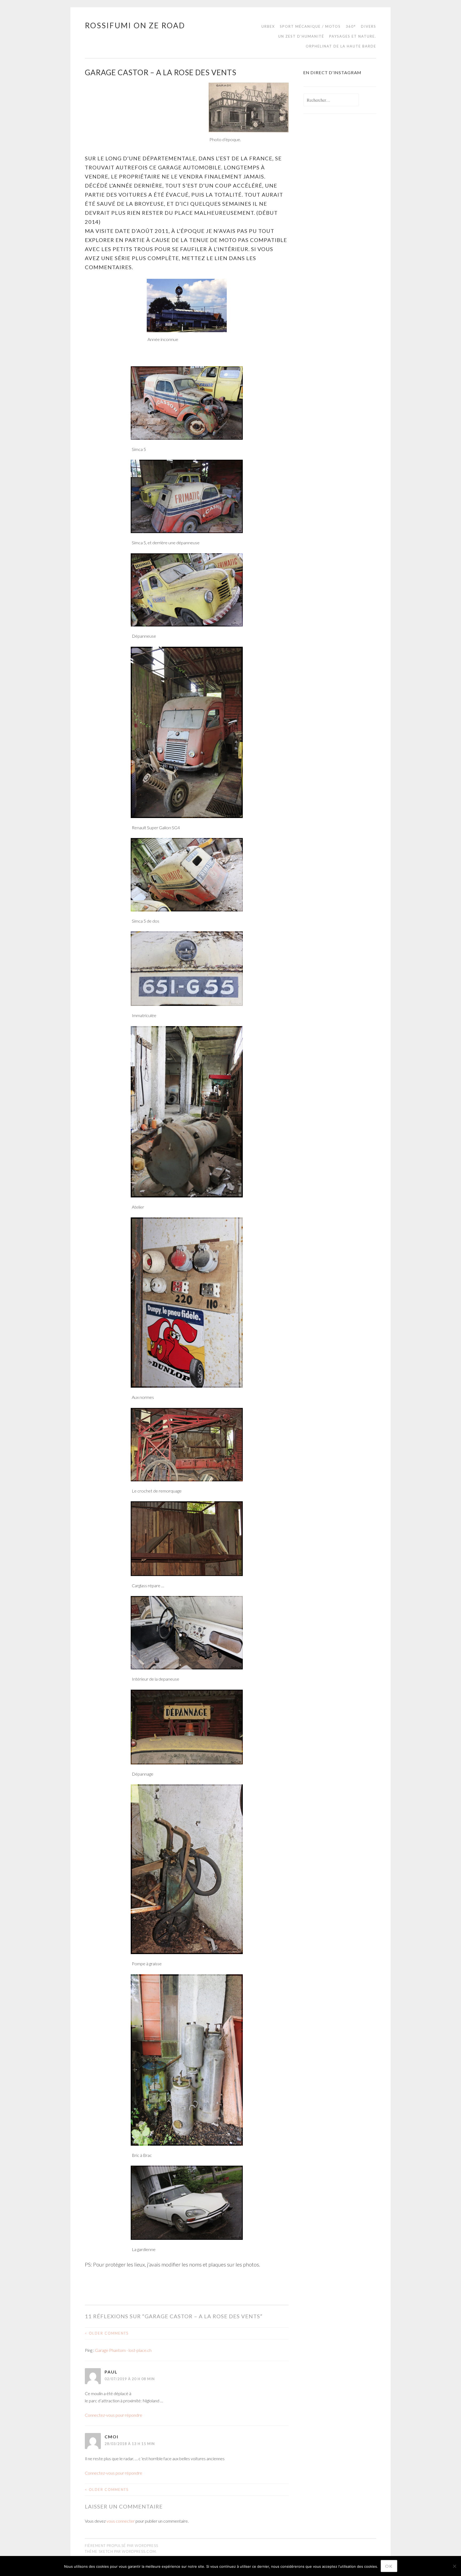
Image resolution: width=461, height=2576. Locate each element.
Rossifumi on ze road (135, 25)
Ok (389, 2566)
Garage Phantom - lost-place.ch (123, 2350)
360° (351, 26)
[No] (454, 2566)
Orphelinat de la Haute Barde (341, 46)
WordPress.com (139, 2551)
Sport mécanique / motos (310, 26)
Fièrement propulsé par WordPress (122, 2546)
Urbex (268, 26)
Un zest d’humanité (301, 36)
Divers (369, 26)
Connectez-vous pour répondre (114, 2415)
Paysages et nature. (353, 36)
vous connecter (121, 2521)
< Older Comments (107, 2333)
